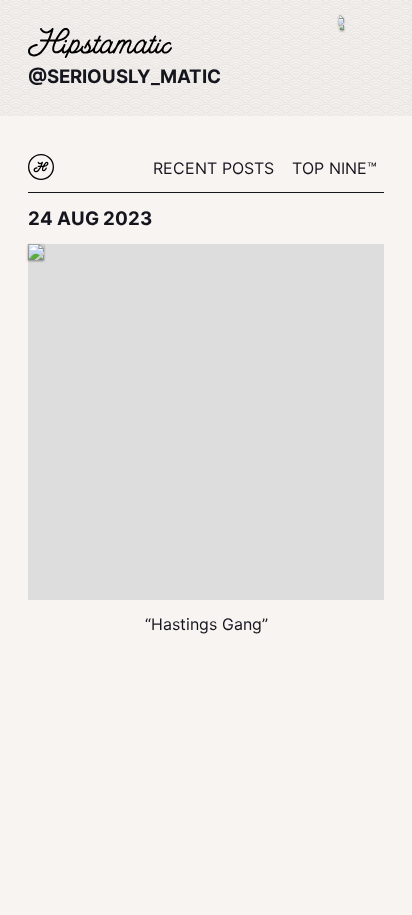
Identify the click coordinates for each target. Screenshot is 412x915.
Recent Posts (213, 168)
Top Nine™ (334, 168)
